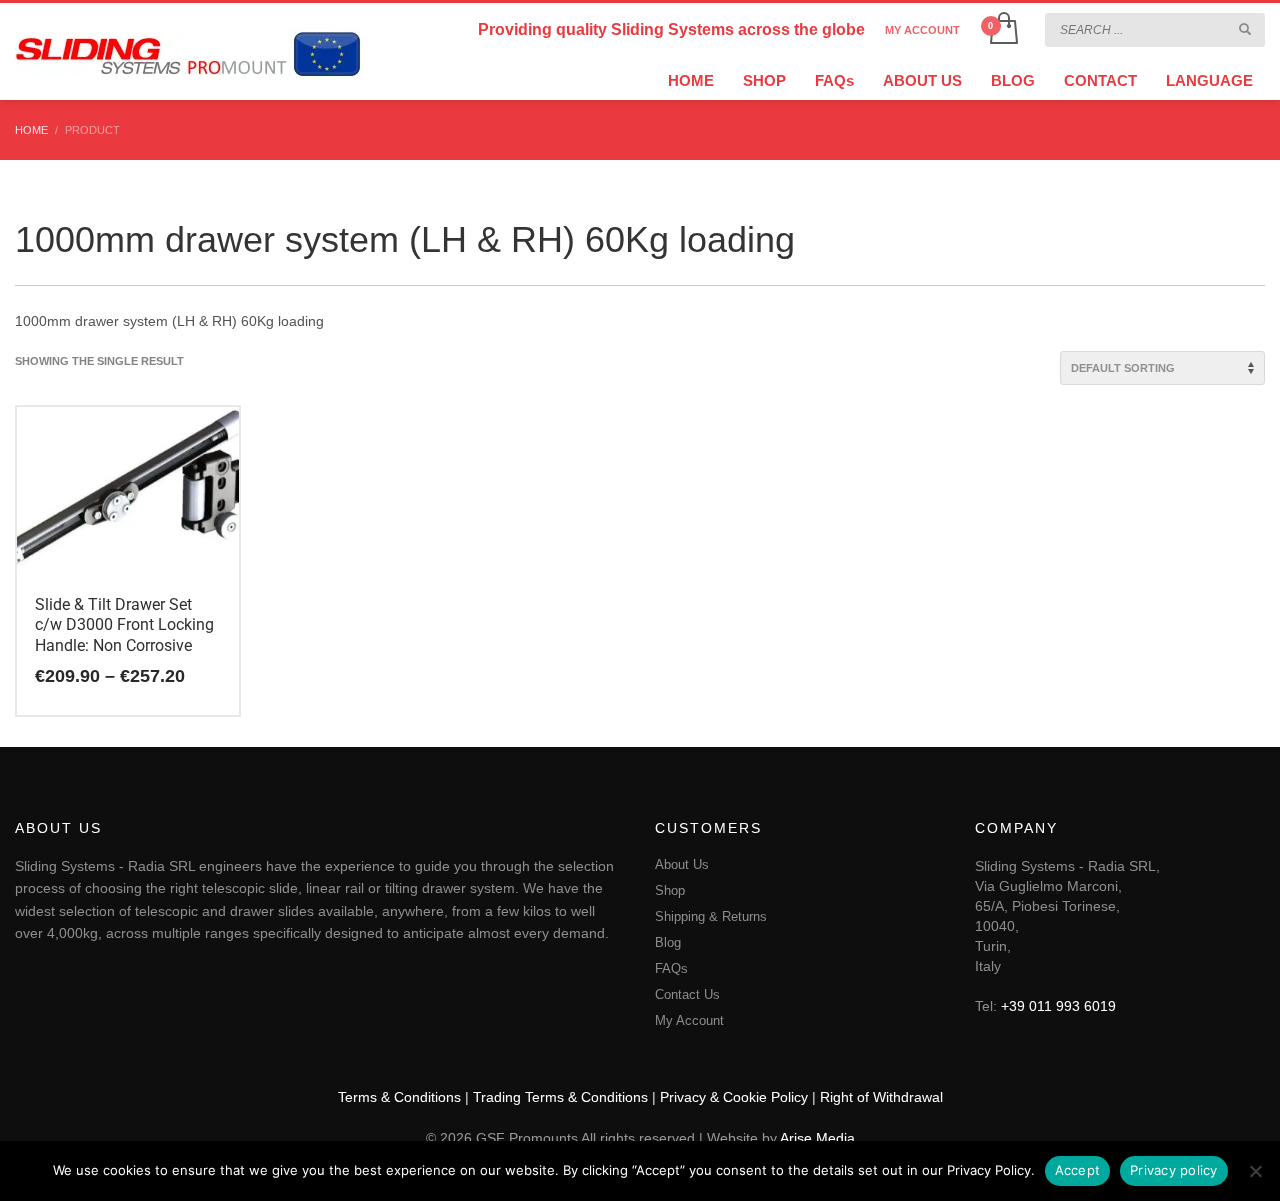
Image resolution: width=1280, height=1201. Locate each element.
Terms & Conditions (399, 1097)
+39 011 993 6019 (1058, 1006)
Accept (1078, 1170)
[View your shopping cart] (1002, 30)
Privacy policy (1174, 1170)
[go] (1245, 29)
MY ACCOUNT (922, 30)
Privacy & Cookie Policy (734, 1097)
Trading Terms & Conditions (560, 1097)
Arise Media (817, 1138)
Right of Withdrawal (881, 1097)
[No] (1255, 1171)
